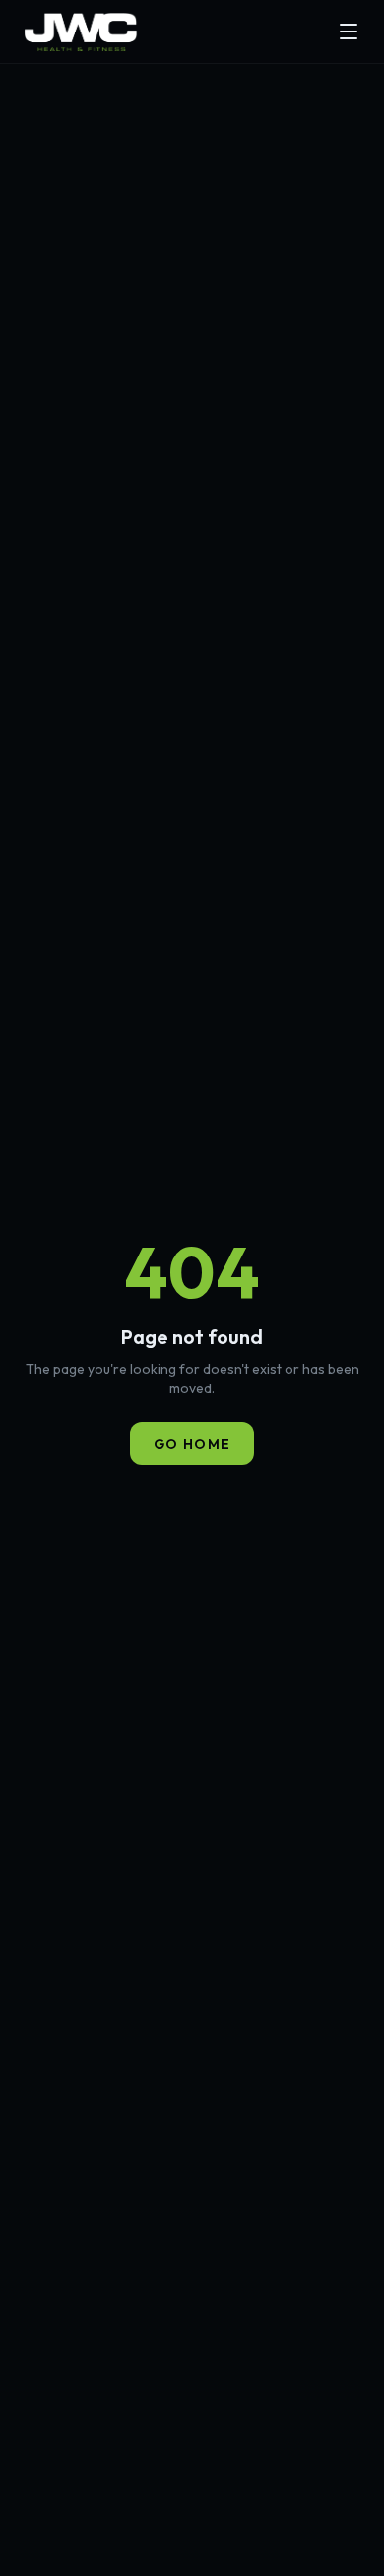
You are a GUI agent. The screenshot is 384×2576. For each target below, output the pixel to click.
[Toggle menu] (349, 32)
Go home (192, 1444)
